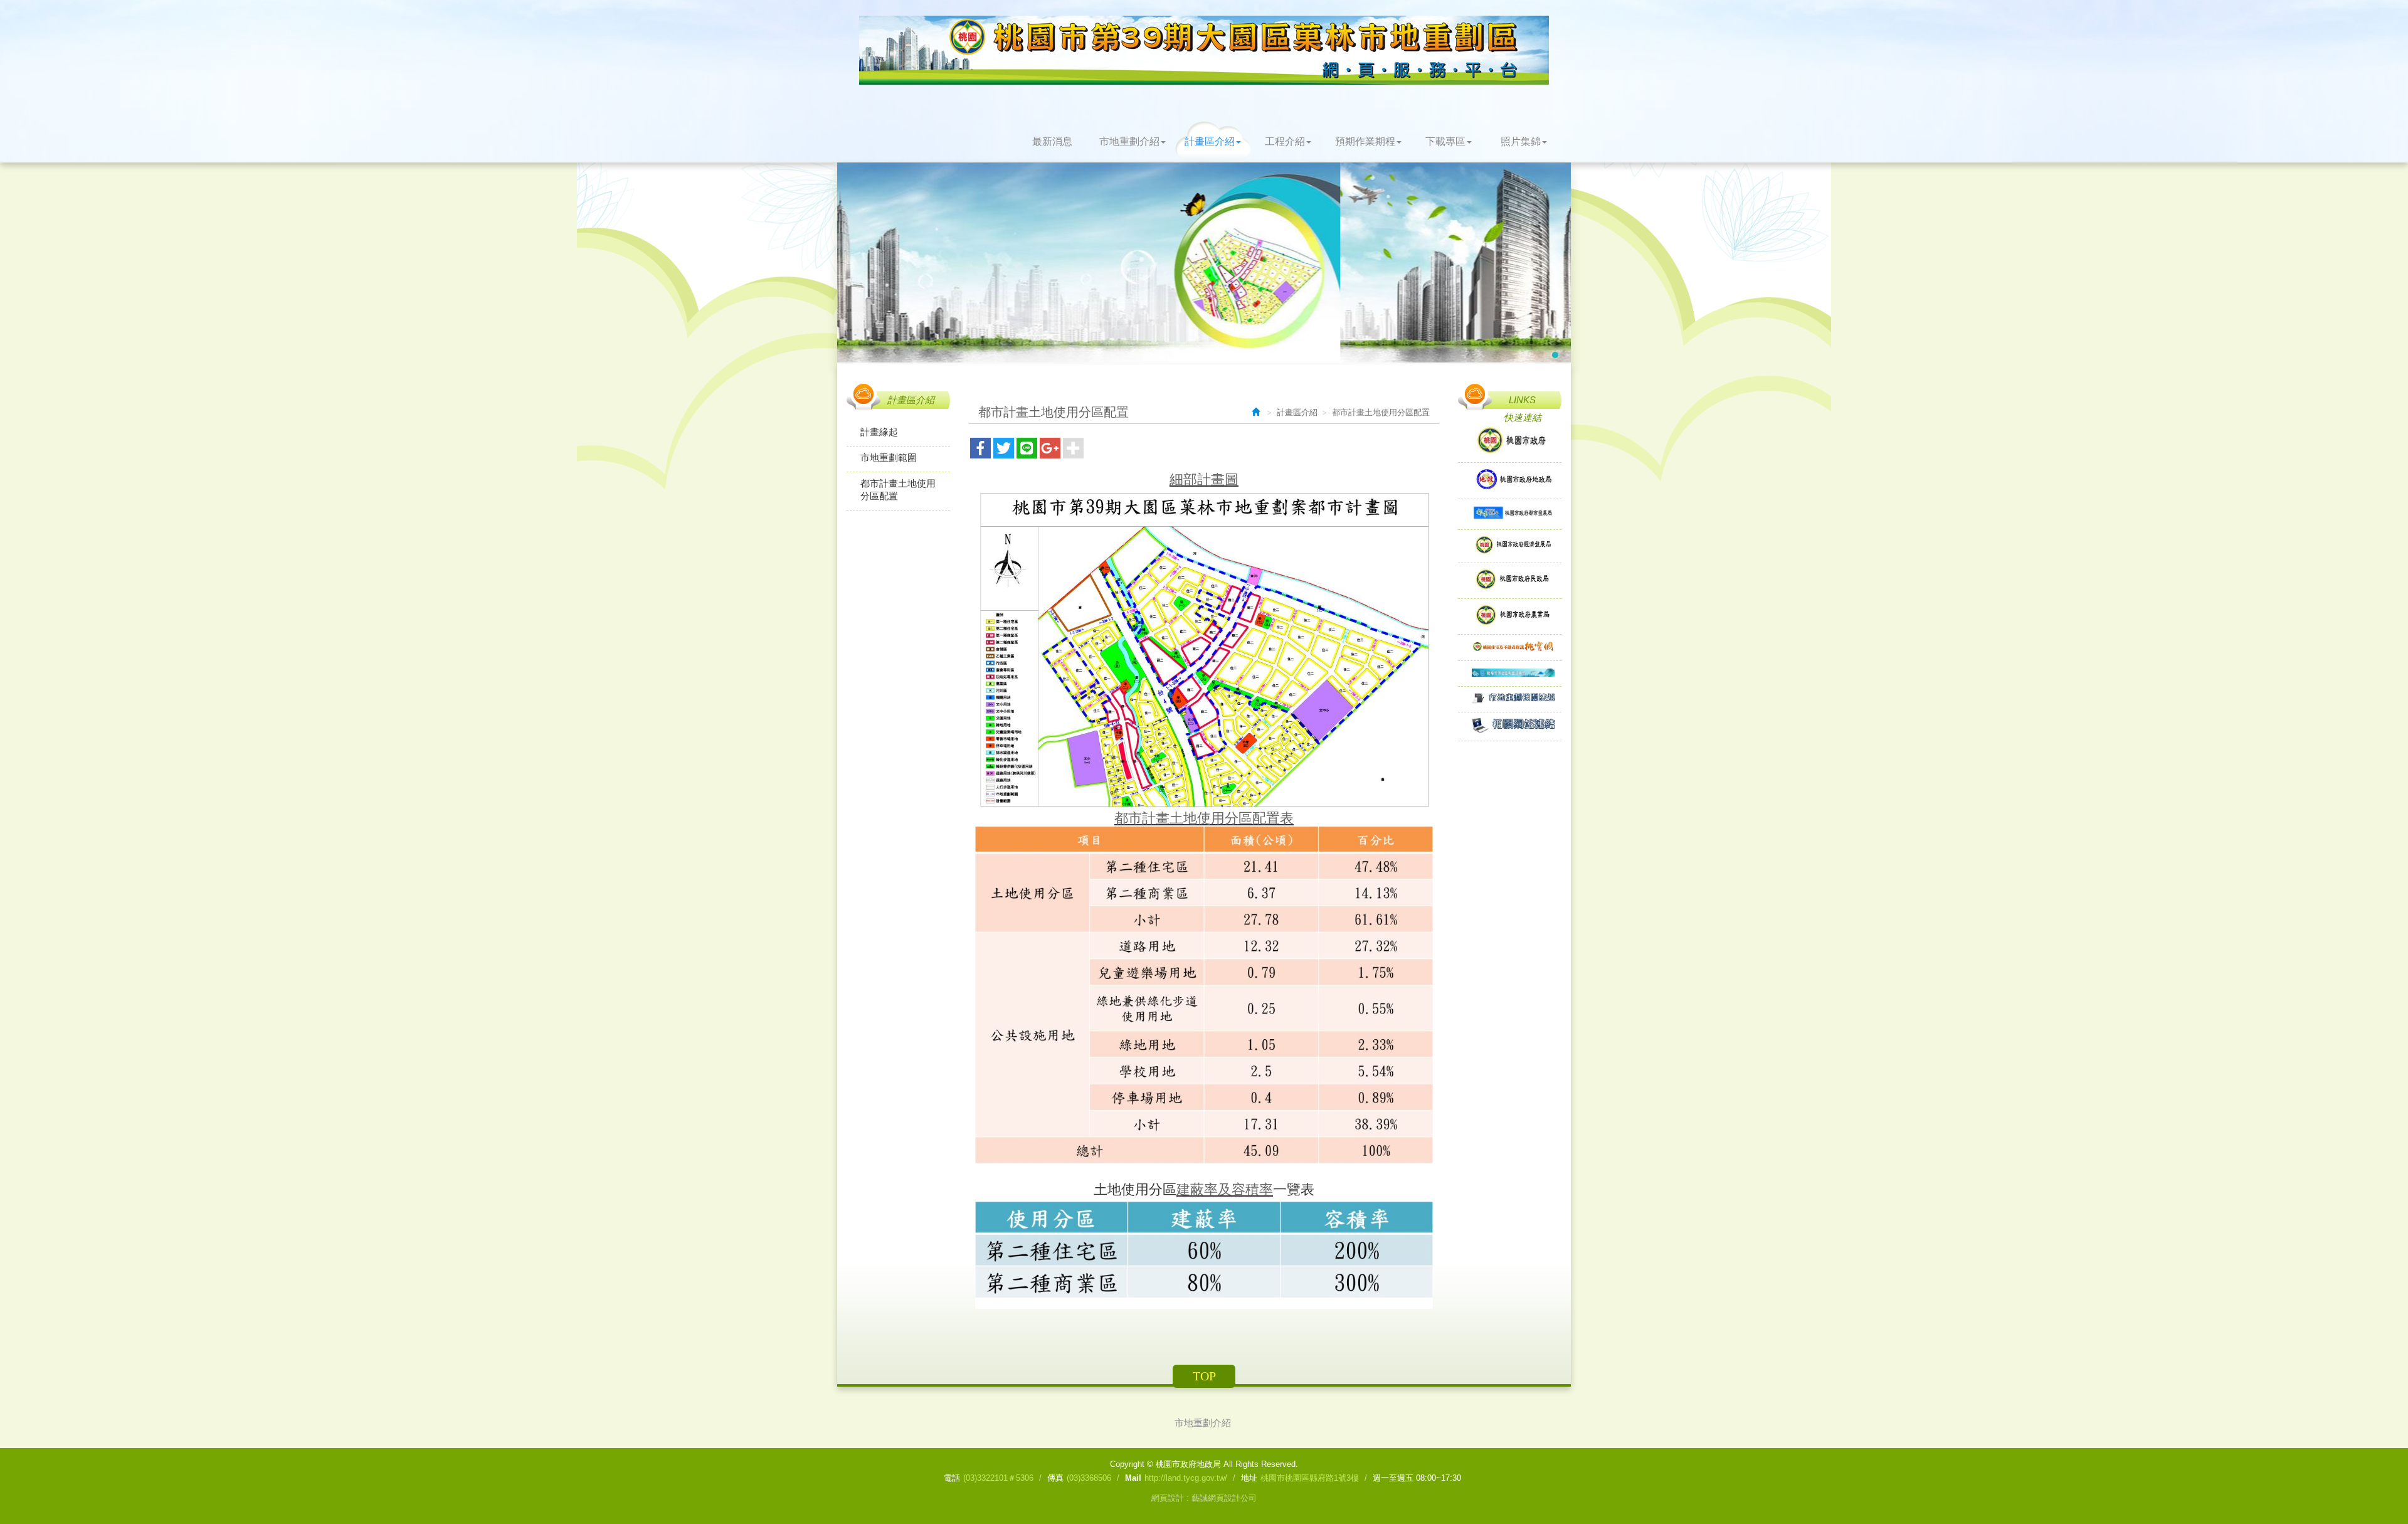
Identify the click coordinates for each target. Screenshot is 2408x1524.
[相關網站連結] (1510, 726)
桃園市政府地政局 (1204, 50)
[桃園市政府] (1510, 441)
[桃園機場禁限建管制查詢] (1510, 673)
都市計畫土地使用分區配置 (898, 489)
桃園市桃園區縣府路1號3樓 (1310, 1478)
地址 (1249, 1478)
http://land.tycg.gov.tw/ (1186, 1478)
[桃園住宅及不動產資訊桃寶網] (1510, 647)
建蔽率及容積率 (1225, 1189)
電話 (952, 1478)
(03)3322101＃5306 (998, 1478)
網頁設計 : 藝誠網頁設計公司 (1204, 1498)
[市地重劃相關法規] (1510, 699)
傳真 (1055, 1478)
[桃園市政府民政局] (1510, 580)
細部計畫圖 (1204, 479)
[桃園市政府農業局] (1510, 616)
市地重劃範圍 (889, 458)
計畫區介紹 (1297, 412)
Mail (1133, 1478)
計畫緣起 (879, 432)
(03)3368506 (1089, 1478)
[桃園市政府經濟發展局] (1510, 546)
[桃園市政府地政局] (1510, 481)
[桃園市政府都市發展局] (1510, 514)
